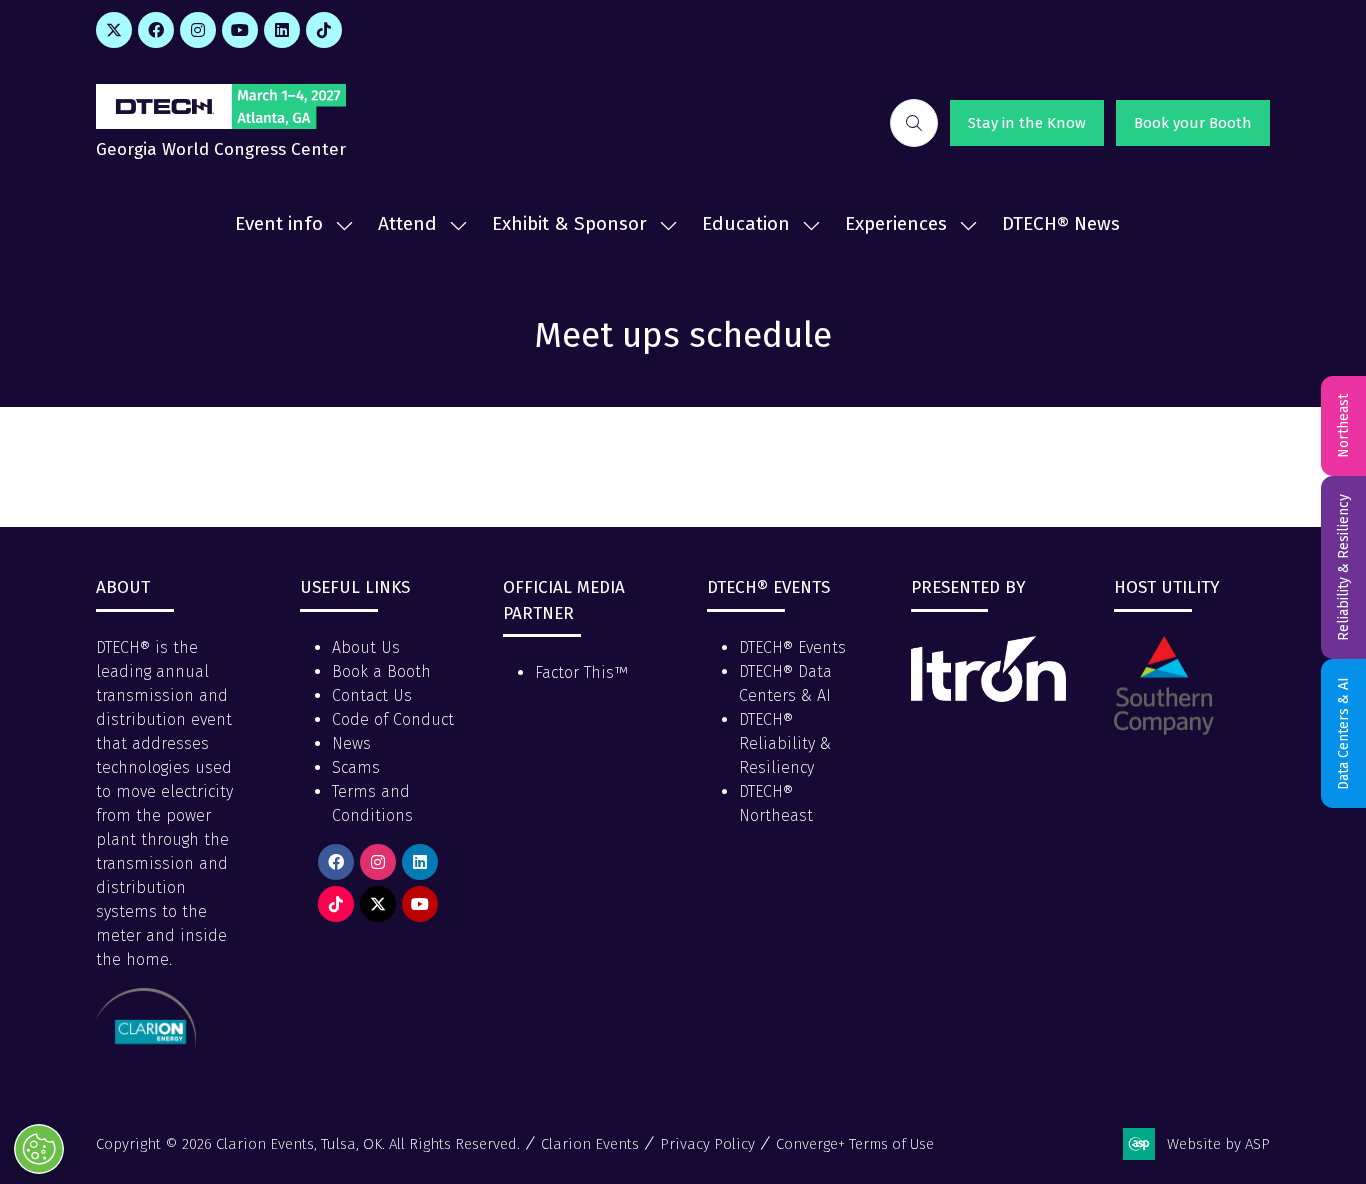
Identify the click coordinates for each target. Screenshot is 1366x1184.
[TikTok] (324, 30)
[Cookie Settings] (39, 1149)
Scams (356, 767)
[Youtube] (240, 30)
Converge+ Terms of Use (855, 1144)
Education (746, 223)
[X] (114, 30)
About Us (366, 647)
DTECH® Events (792, 647)
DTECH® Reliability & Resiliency (785, 743)
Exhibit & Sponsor (569, 223)
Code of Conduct (393, 719)
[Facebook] (156, 30)
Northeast (1343, 426)
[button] (914, 123)
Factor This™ (581, 672)
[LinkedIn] (282, 30)
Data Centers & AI (1343, 733)
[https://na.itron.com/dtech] (989, 696)
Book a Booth (381, 671)
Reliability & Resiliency (1343, 567)
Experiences (896, 223)
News (351, 743)
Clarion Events (590, 1144)
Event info (279, 223)
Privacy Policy (707, 1144)
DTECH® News (1061, 223)
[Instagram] (198, 30)
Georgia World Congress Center (221, 149)
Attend (407, 223)
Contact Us (372, 695)
